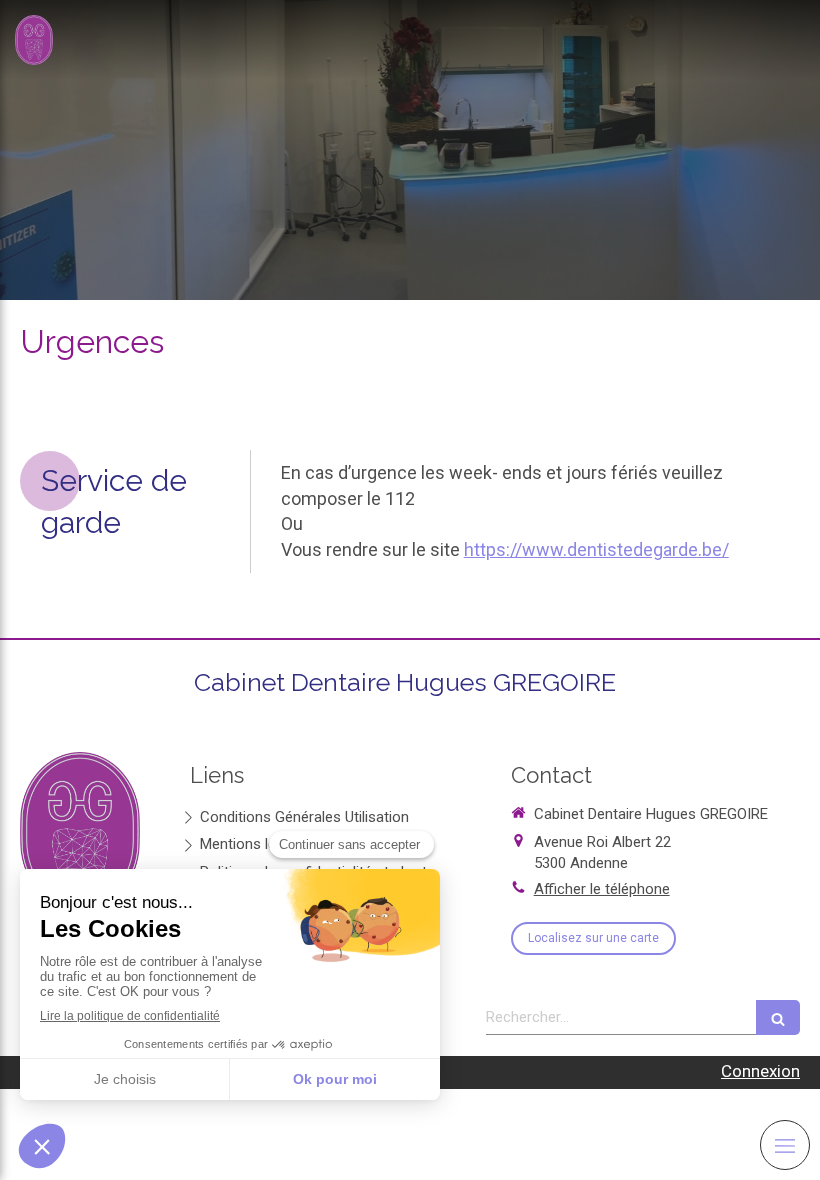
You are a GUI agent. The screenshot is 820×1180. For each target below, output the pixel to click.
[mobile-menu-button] (785, 1145)
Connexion (760, 1071)
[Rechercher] (778, 1017)
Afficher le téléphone (602, 889)
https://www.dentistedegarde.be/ (596, 549)
